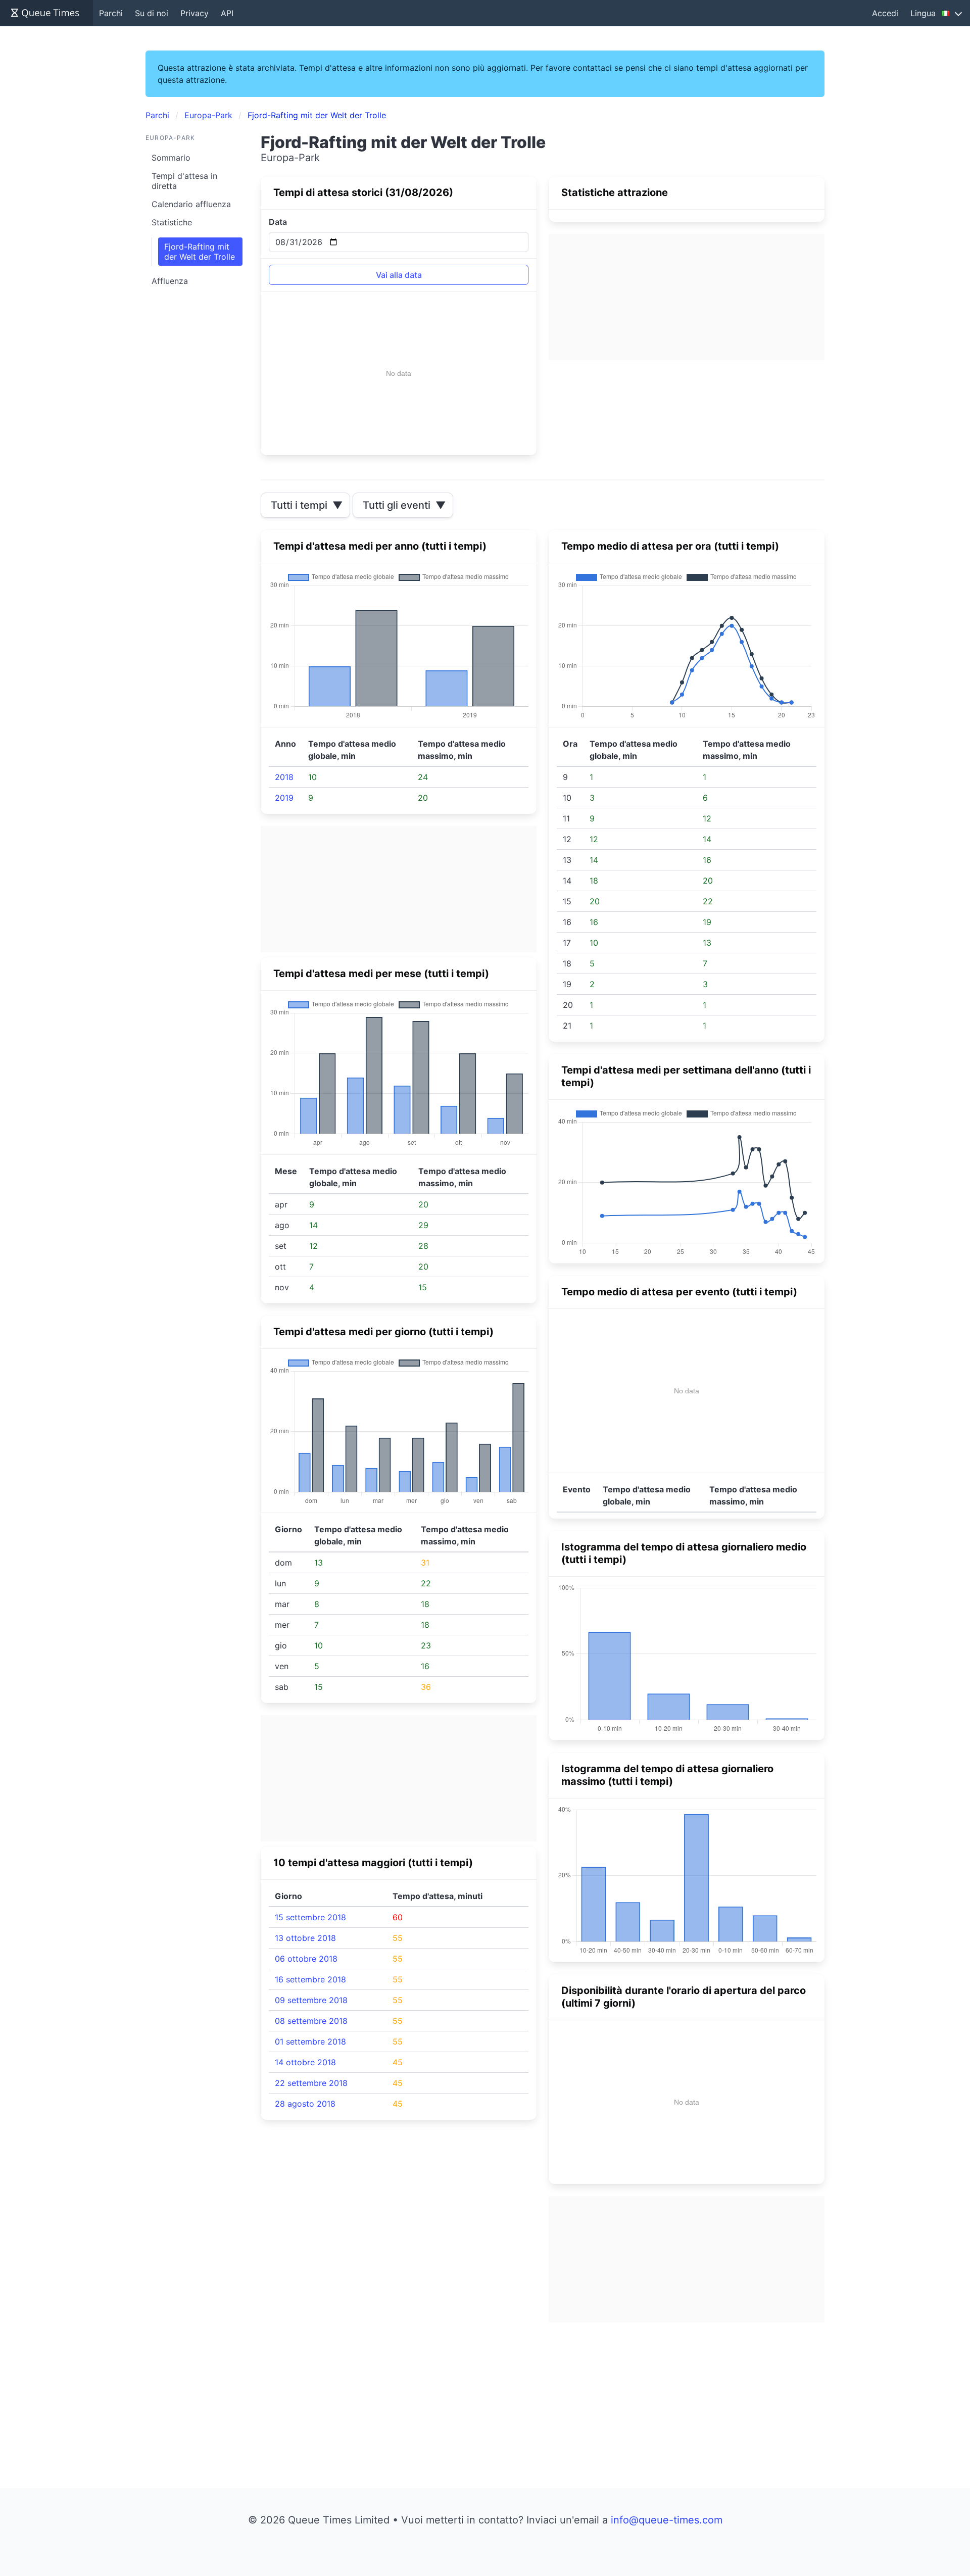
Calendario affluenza (191, 204)
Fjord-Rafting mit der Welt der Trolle (200, 252)
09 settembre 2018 (311, 2000)
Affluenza (170, 281)
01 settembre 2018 (310, 2042)
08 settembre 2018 (311, 2021)
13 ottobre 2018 (305, 1938)
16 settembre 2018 (310, 1979)
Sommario (171, 158)
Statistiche (172, 222)
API (227, 13)
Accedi (885, 13)
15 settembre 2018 (310, 1917)
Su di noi (152, 13)
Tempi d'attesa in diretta (184, 181)
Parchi (111, 13)
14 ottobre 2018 (305, 2062)
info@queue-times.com (667, 2520)
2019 (284, 798)
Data (278, 222)
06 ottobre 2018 (306, 1959)
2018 (284, 777)
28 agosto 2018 (305, 2104)
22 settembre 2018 (311, 2083)
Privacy (195, 13)
